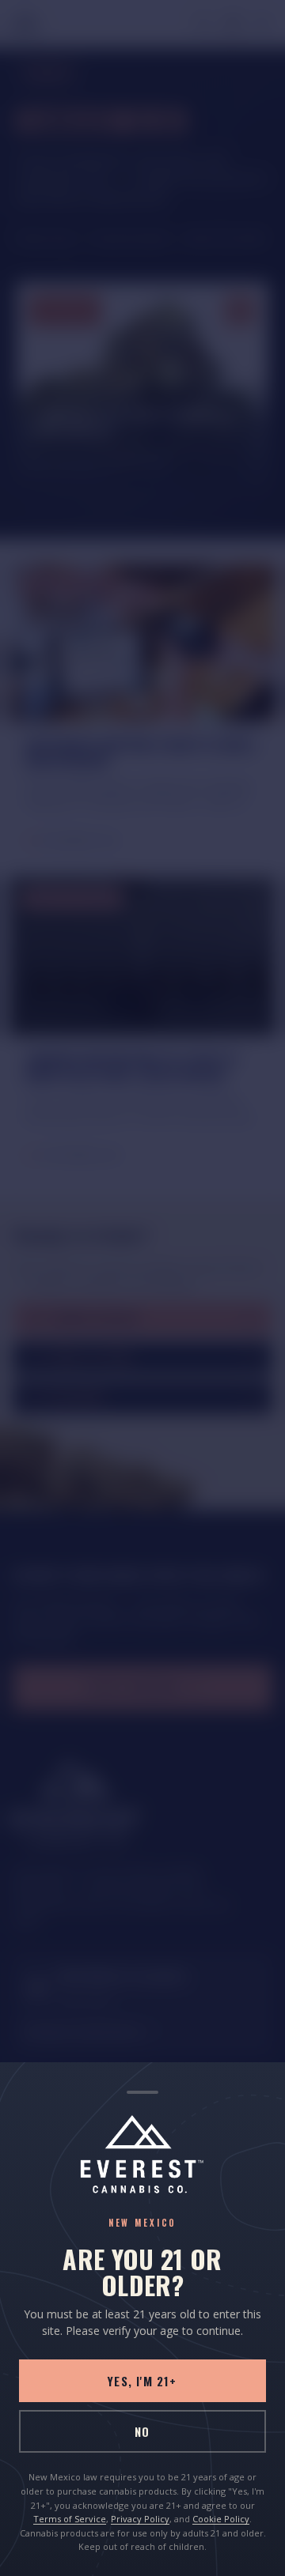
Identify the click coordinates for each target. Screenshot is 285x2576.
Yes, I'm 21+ (142, 2381)
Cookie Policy (221, 2519)
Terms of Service (70, 2519)
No (142, 2431)
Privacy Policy (140, 2519)
